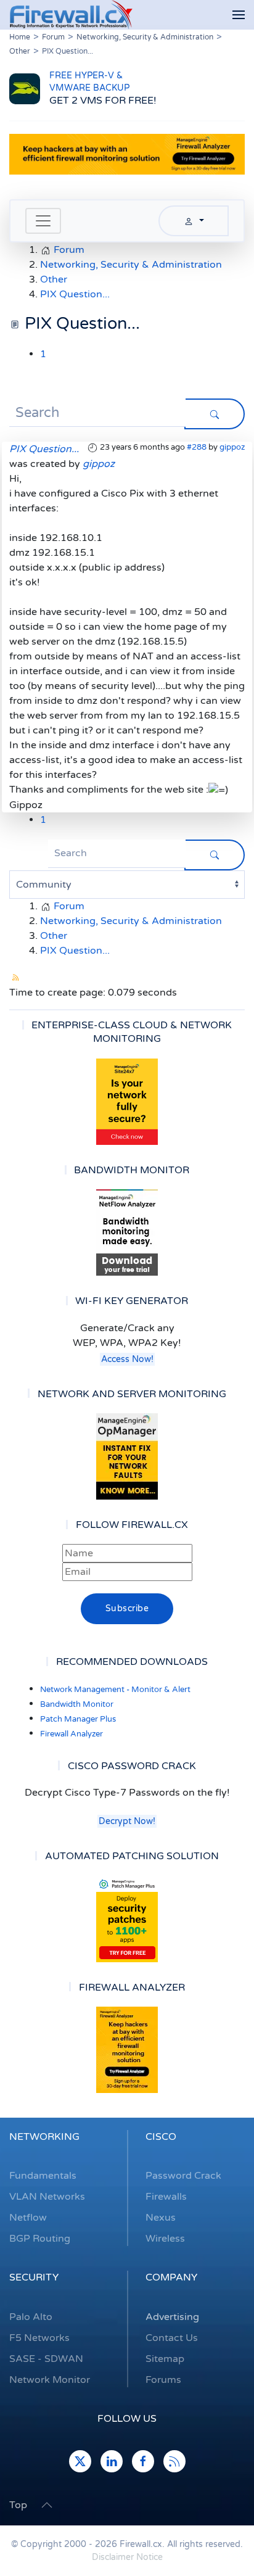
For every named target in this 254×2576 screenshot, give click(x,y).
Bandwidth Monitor (77, 1704)
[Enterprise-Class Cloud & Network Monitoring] (127, 1102)
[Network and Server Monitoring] (127, 1456)
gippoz (232, 447)
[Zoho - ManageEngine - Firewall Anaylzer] (127, 154)
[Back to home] (71, 15)
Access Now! (127, 1359)
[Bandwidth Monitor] (127, 1232)
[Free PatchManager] (127, 1919)
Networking (44, 2137)
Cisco (161, 2137)
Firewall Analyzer (72, 1734)
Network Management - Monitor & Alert (115, 1690)
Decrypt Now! (127, 1821)
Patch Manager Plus (78, 1719)
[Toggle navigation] (43, 221)
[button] (239, 15)
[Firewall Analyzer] (127, 2050)
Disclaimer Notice (127, 2557)
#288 (197, 447)
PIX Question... (44, 449)
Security (34, 2277)
